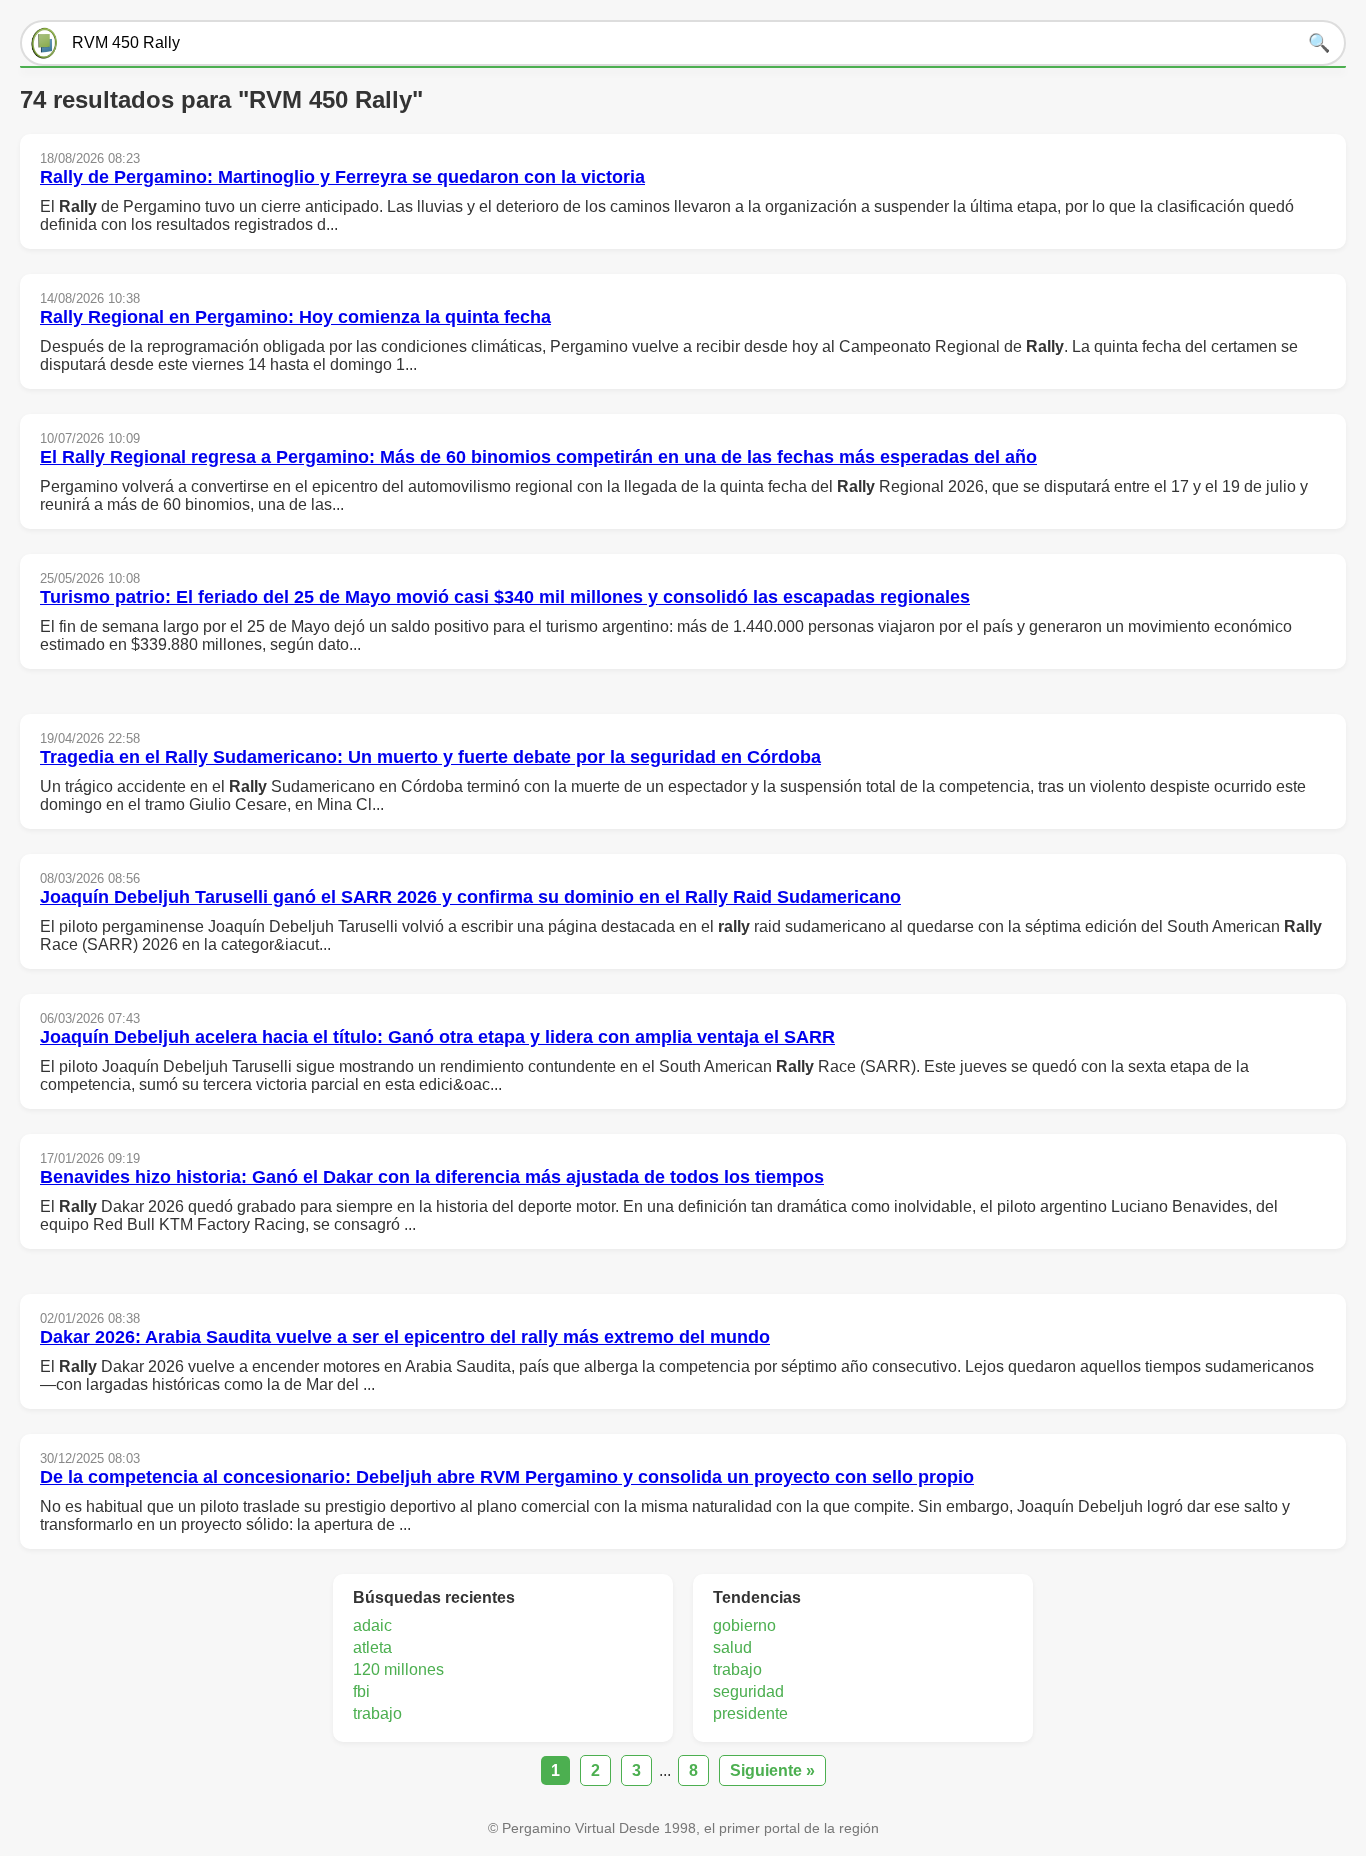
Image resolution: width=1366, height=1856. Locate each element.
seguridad (748, 1691)
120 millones (398, 1669)
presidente (750, 1713)
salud (732, 1647)
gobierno (744, 1625)
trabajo (377, 1713)
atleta (372, 1647)
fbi (361, 1691)
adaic (372, 1625)
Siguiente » (772, 1770)
